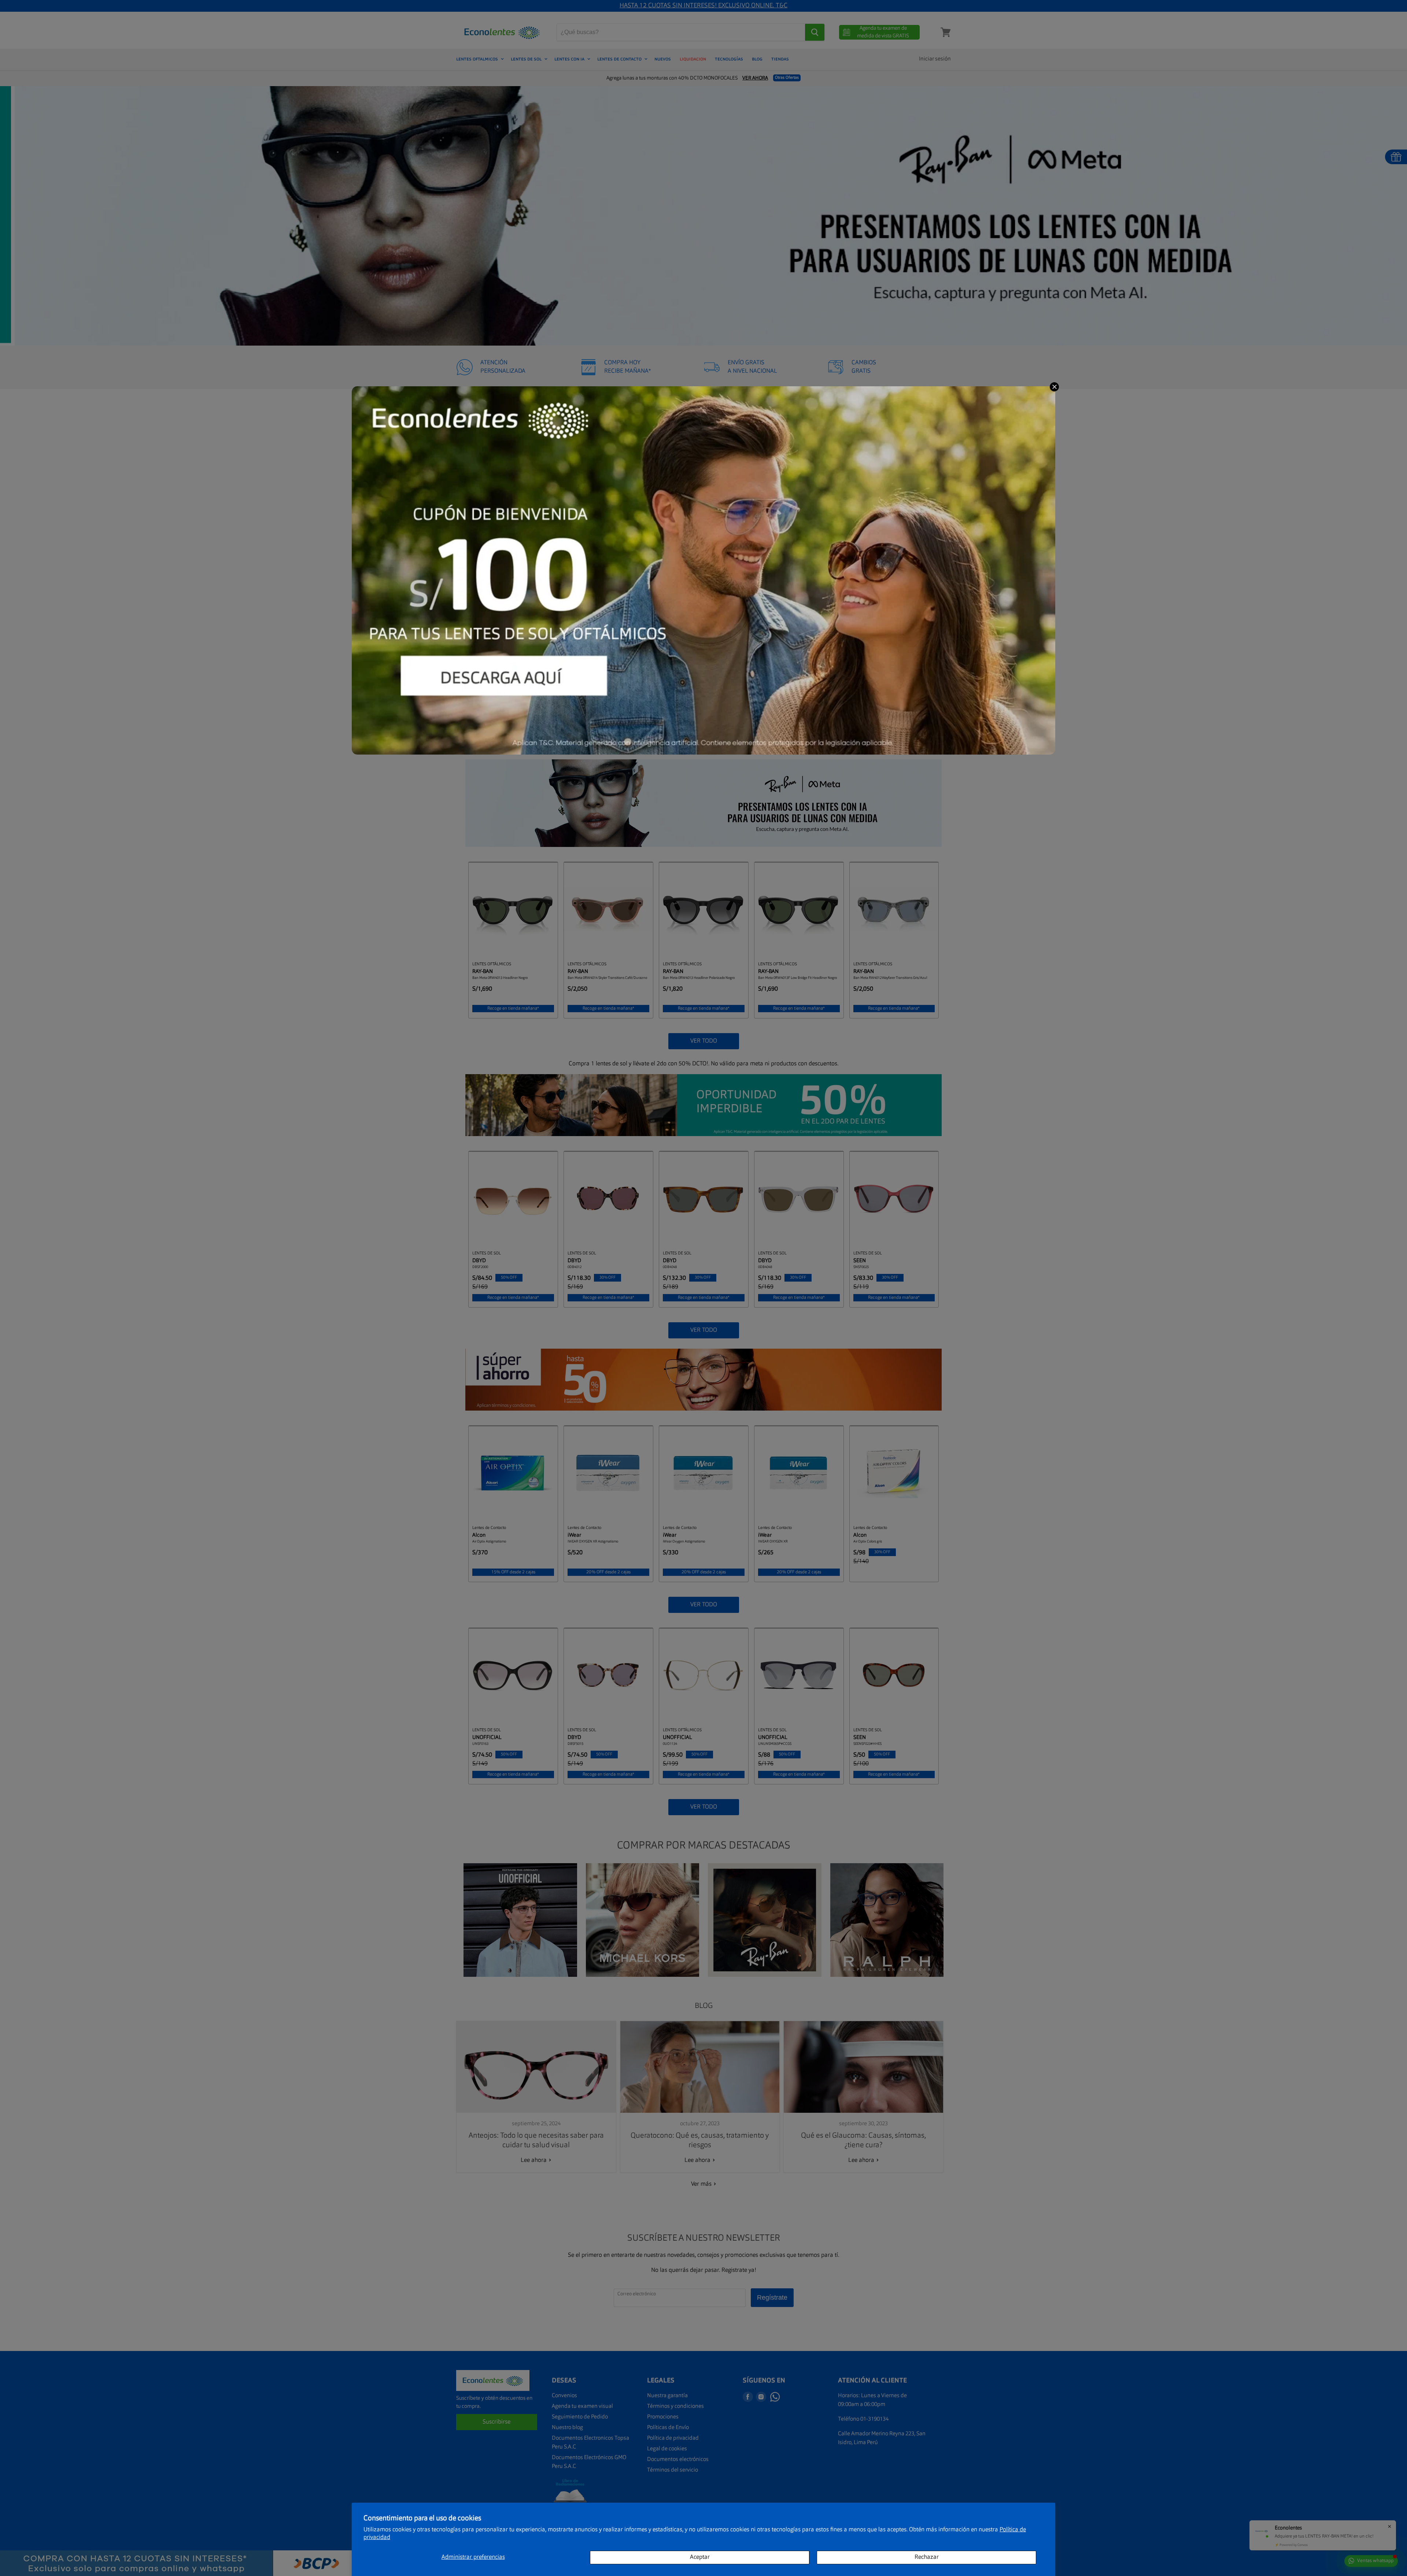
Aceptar (700, 2557)
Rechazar (927, 2557)
